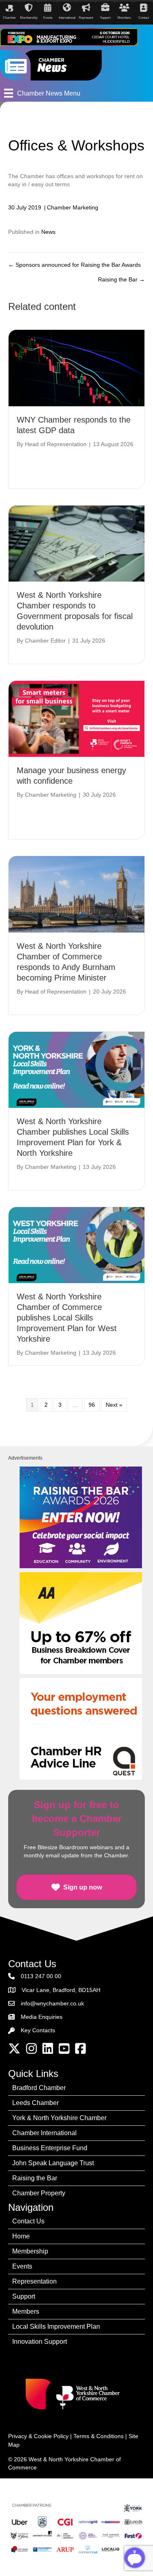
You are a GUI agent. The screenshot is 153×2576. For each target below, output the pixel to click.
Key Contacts (38, 2030)
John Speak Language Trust (53, 2163)
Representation (34, 2281)
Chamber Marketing (73, 207)
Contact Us (28, 2221)
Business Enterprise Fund (50, 2148)
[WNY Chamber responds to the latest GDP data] (76, 368)
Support (24, 2296)
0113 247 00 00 (41, 1976)
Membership (30, 2251)
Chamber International (44, 2133)
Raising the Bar (35, 2178)
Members (26, 2311)
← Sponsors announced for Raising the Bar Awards (74, 265)
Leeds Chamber (35, 2103)
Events (22, 2266)
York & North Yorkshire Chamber (59, 2118)
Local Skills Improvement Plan (56, 2326)
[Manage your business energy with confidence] (76, 718)
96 (92, 1405)
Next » (114, 1405)
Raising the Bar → (121, 279)
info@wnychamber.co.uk (52, 2003)
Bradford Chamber (39, 2088)
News (48, 232)
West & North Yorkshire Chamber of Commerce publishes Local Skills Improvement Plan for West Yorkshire (67, 1318)
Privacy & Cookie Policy (38, 2436)
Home (21, 2236)
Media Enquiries (42, 2017)
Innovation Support (40, 2342)
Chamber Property (39, 2193)
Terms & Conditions (99, 2436)
